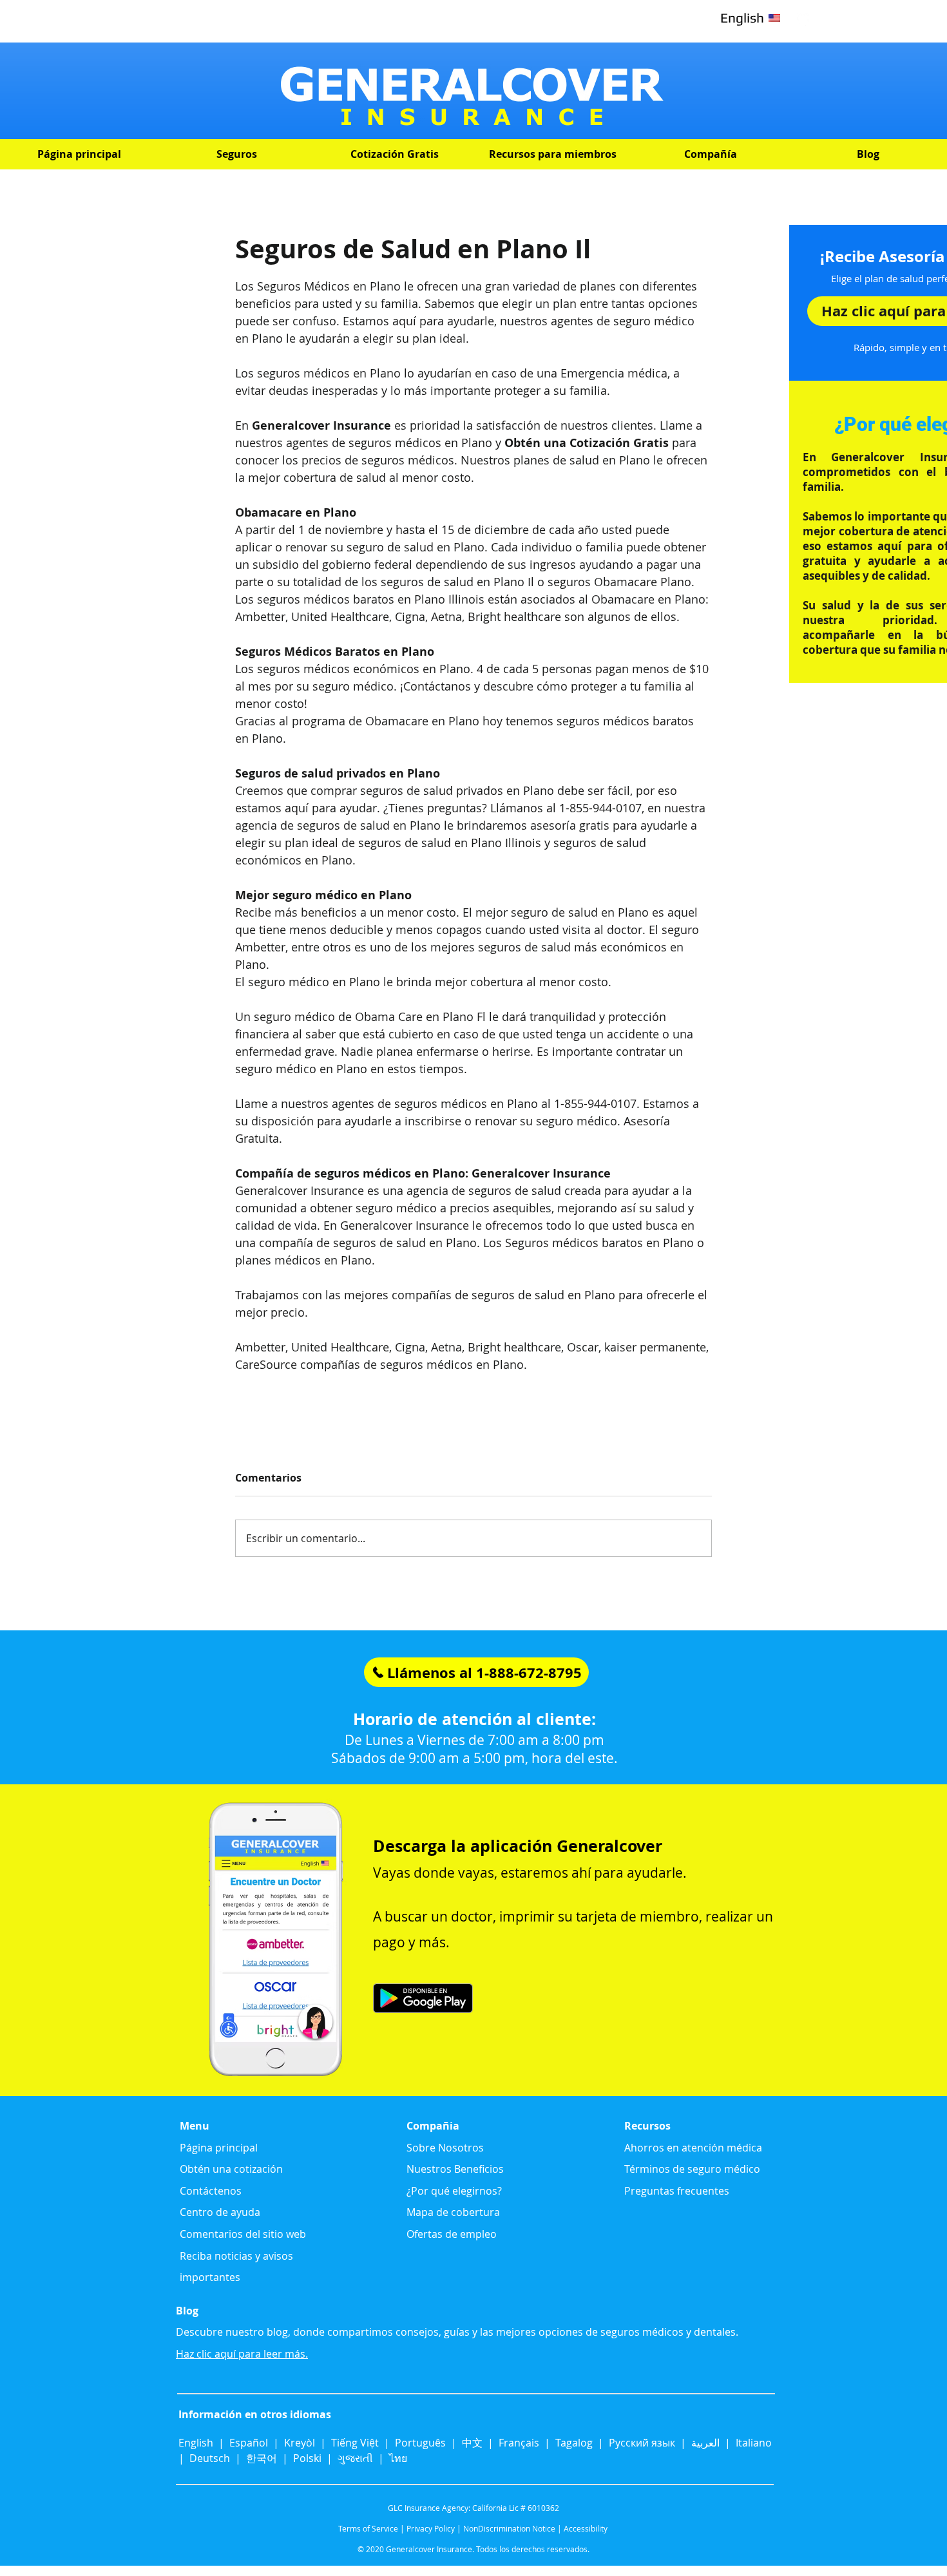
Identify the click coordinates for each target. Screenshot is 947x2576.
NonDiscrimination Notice (509, 2528)
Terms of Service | (371, 2528)
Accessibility (586, 2528)
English (197, 2443)
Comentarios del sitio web (243, 2234)
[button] (237, 154)
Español (249, 2443)
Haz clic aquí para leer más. (242, 2354)
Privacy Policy (431, 2528)
